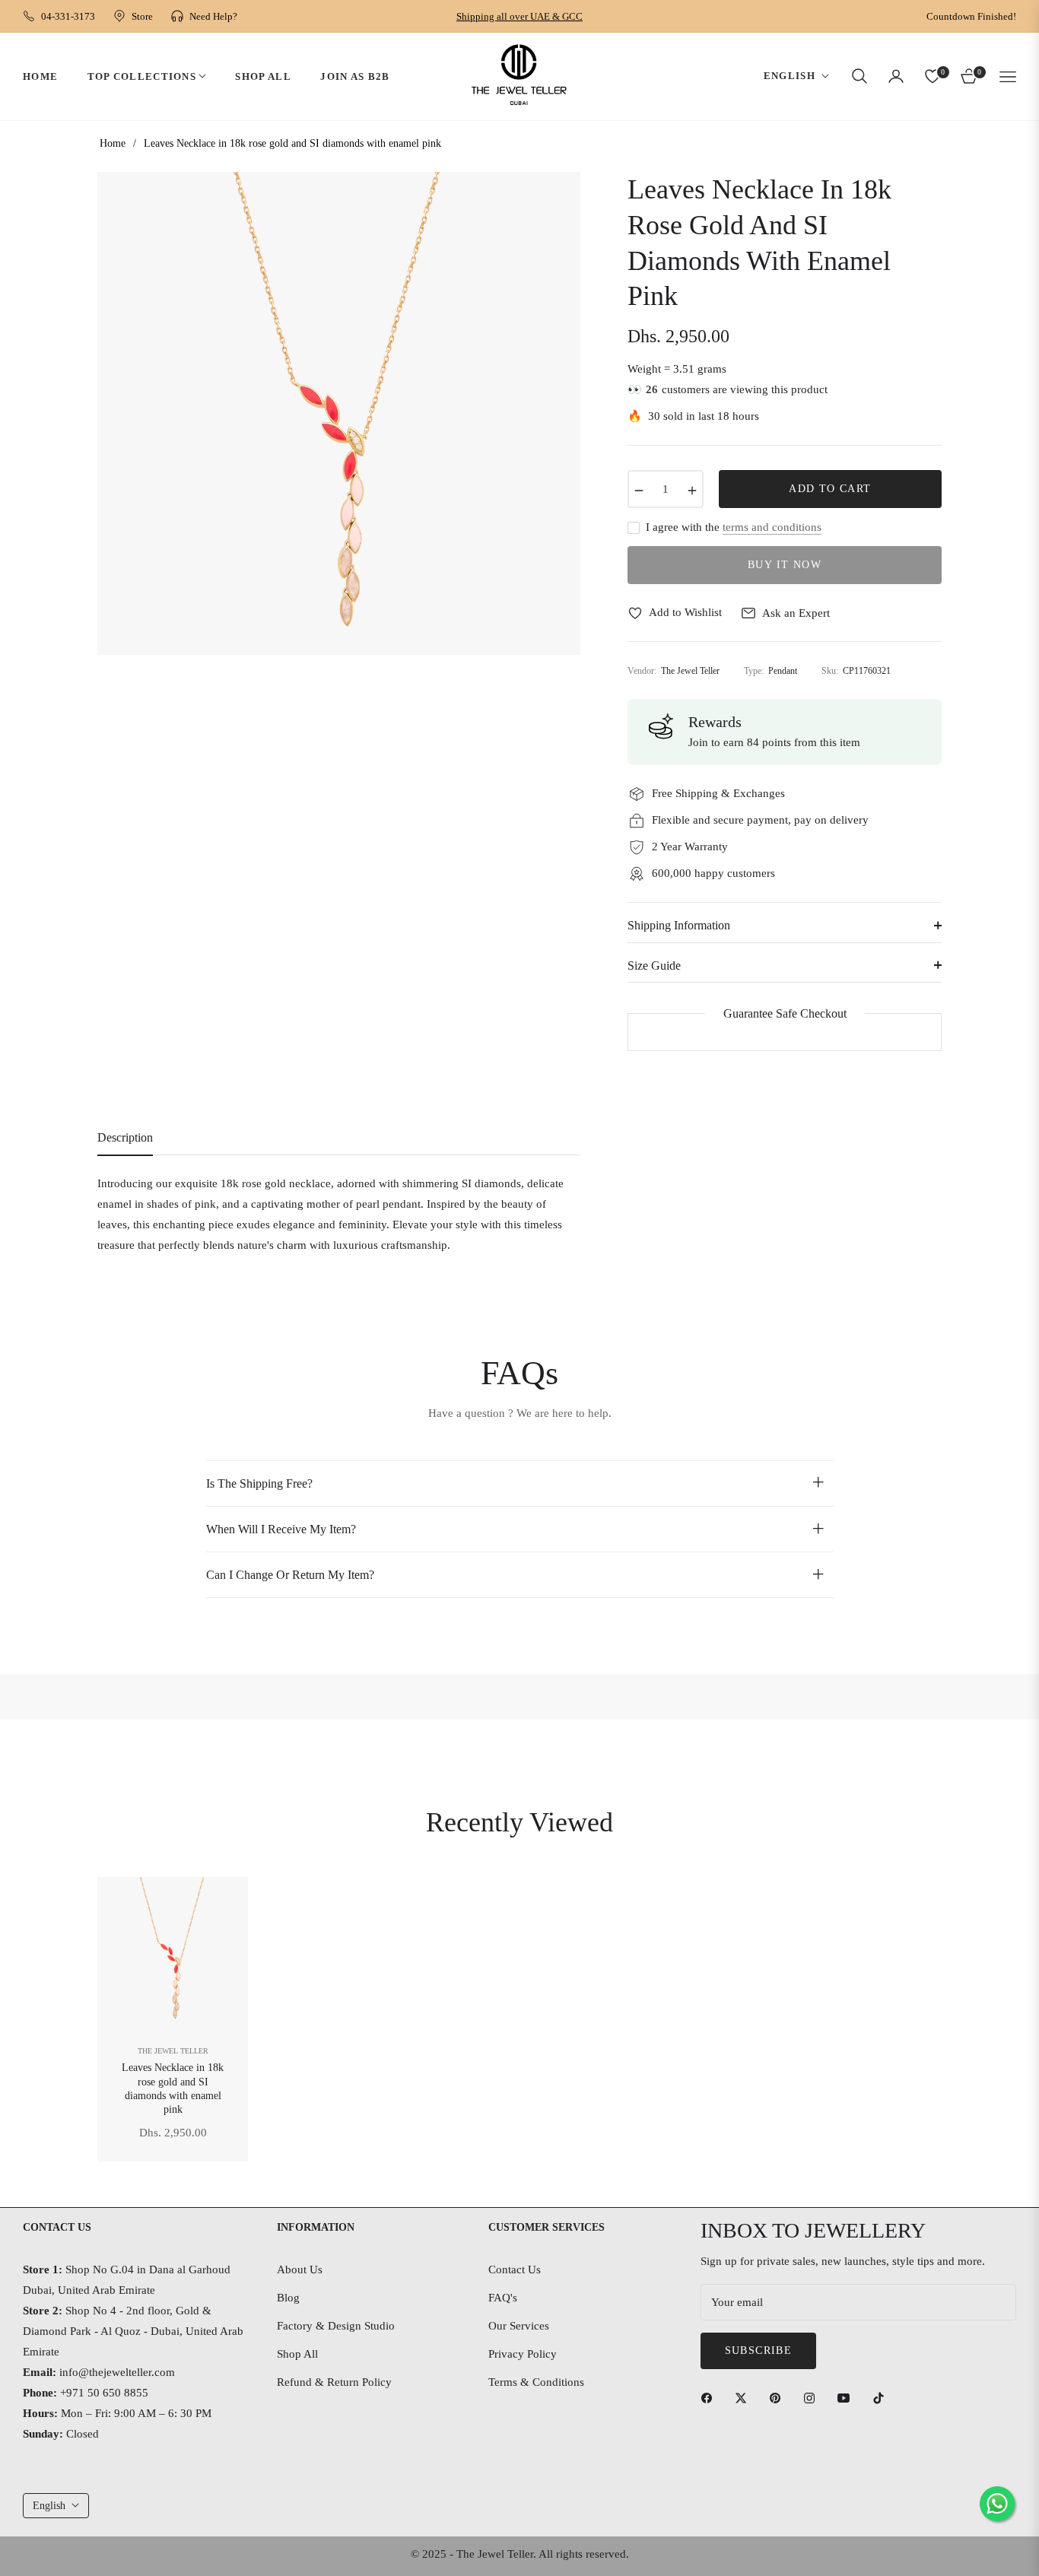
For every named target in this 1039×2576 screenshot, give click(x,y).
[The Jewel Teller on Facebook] (710, 2398)
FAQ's (503, 2298)
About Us (300, 2269)
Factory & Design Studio (336, 2326)
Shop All (297, 2354)
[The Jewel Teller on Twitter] (745, 2398)
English (790, 76)
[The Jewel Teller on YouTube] (847, 2398)
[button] (859, 76)
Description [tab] (125, 1137)
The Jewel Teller (173, 2051)
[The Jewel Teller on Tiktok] (882, 2398)
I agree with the (734, 527)
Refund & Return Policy (334, 2382)
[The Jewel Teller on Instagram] (813, 2398)
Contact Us (515, 2269)
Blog (288, 2298)
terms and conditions (772, 527)
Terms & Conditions (536, 2382)
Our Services (519, 2326)
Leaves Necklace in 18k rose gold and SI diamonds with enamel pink (173, 2088)
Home (113, 143)
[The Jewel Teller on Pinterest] (779, 2398)
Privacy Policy (523, 2354)
